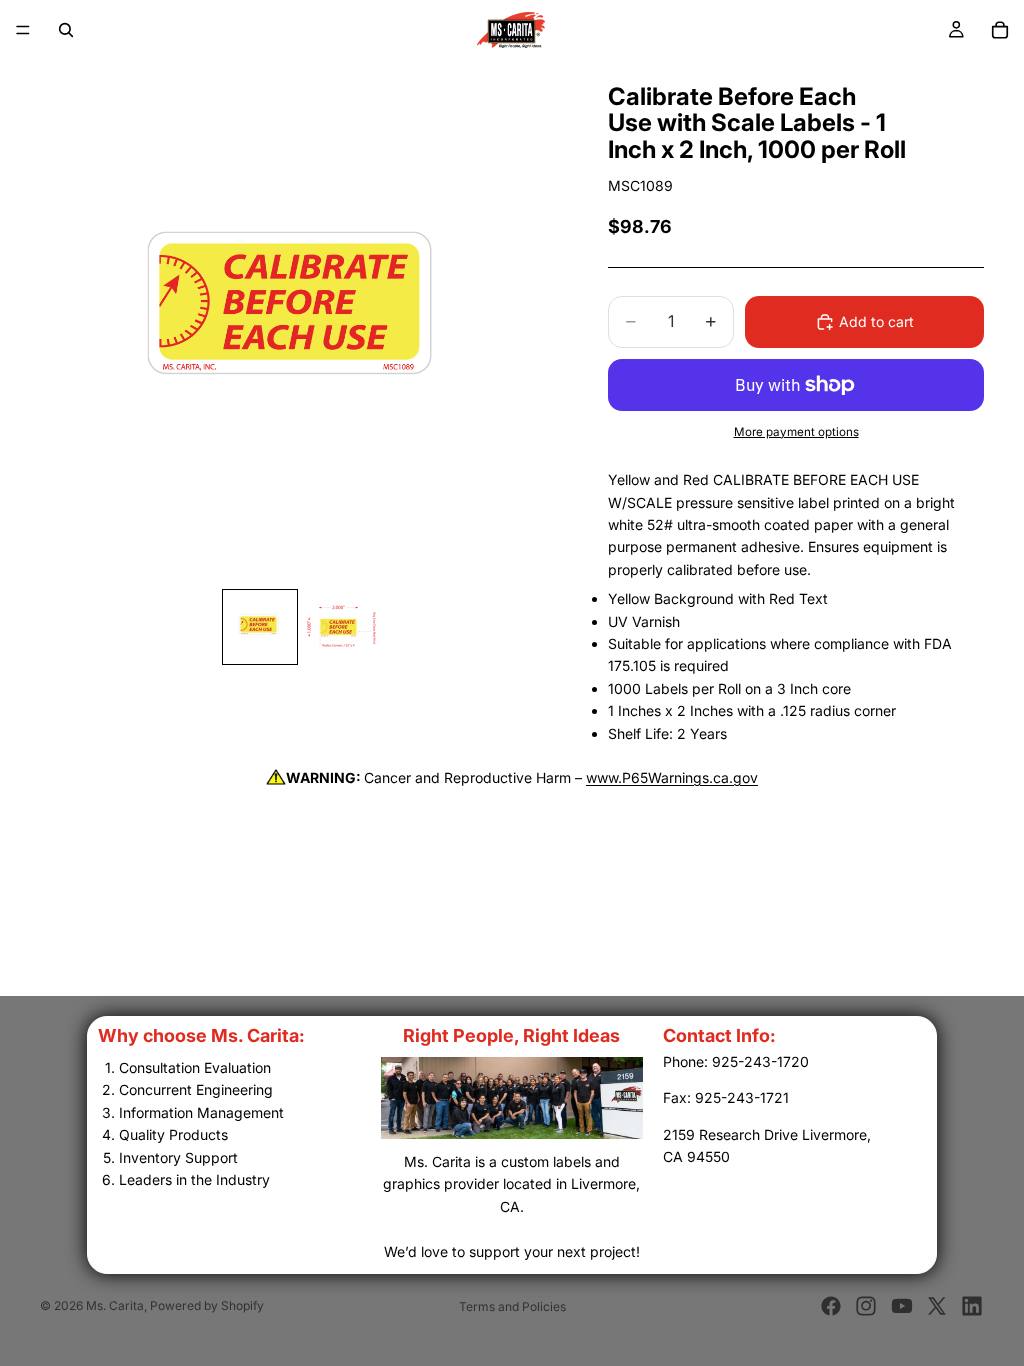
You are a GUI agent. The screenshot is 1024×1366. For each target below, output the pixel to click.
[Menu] (23, 30)
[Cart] (1000, 30)
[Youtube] (902, 1306)
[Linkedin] (972, 1306)
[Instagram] (866, 1306)
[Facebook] (831, 1306)
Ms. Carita (115, 1305)
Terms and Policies (512, 1306)
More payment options (796, 432)
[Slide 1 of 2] (260, 627)
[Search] (66, 30)
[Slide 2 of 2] (340, 627)
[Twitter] (937, 1306)
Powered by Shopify (207, 1305)
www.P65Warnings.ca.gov (672, 777)
